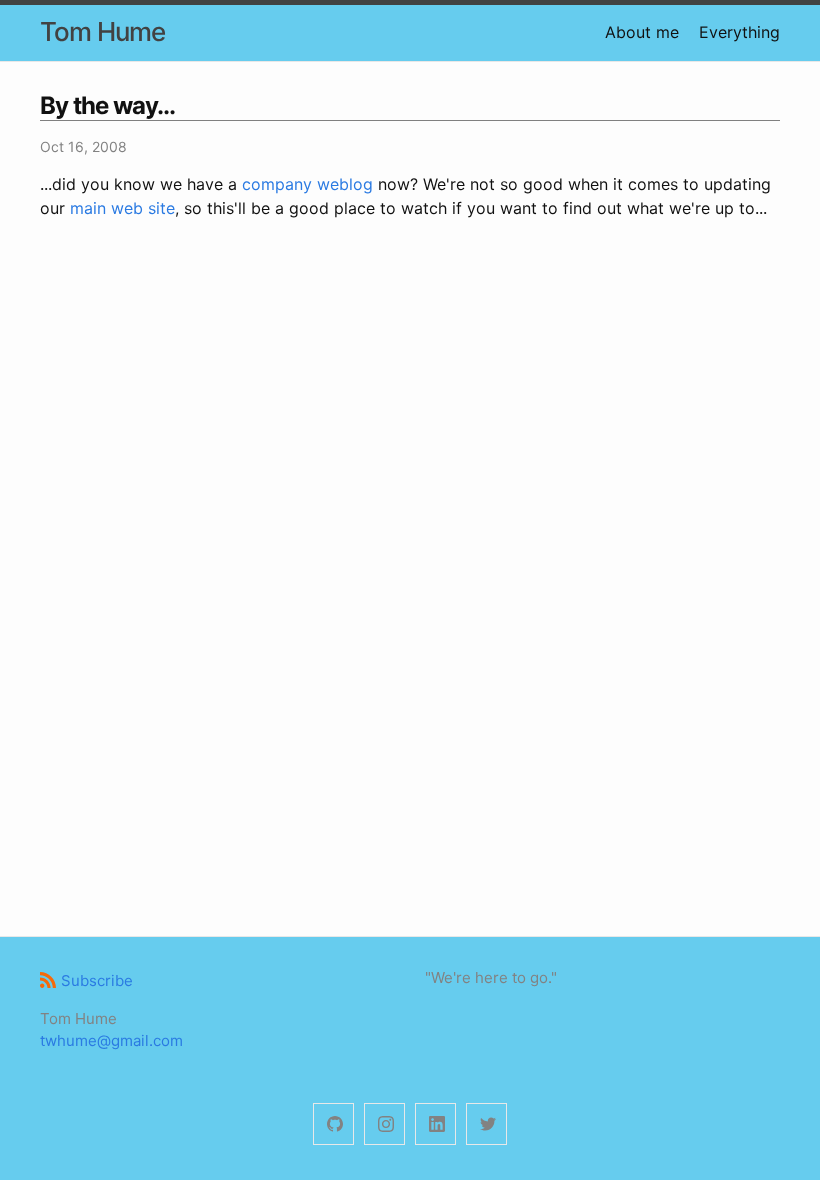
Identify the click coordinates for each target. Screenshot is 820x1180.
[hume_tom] (384, 1124)
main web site (122, 208)
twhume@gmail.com (111, 1040)
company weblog (307, 184)
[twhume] (333, 1124)
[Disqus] (410, 524)
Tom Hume (102, 31)
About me (642, 32)
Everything (739, 32)
